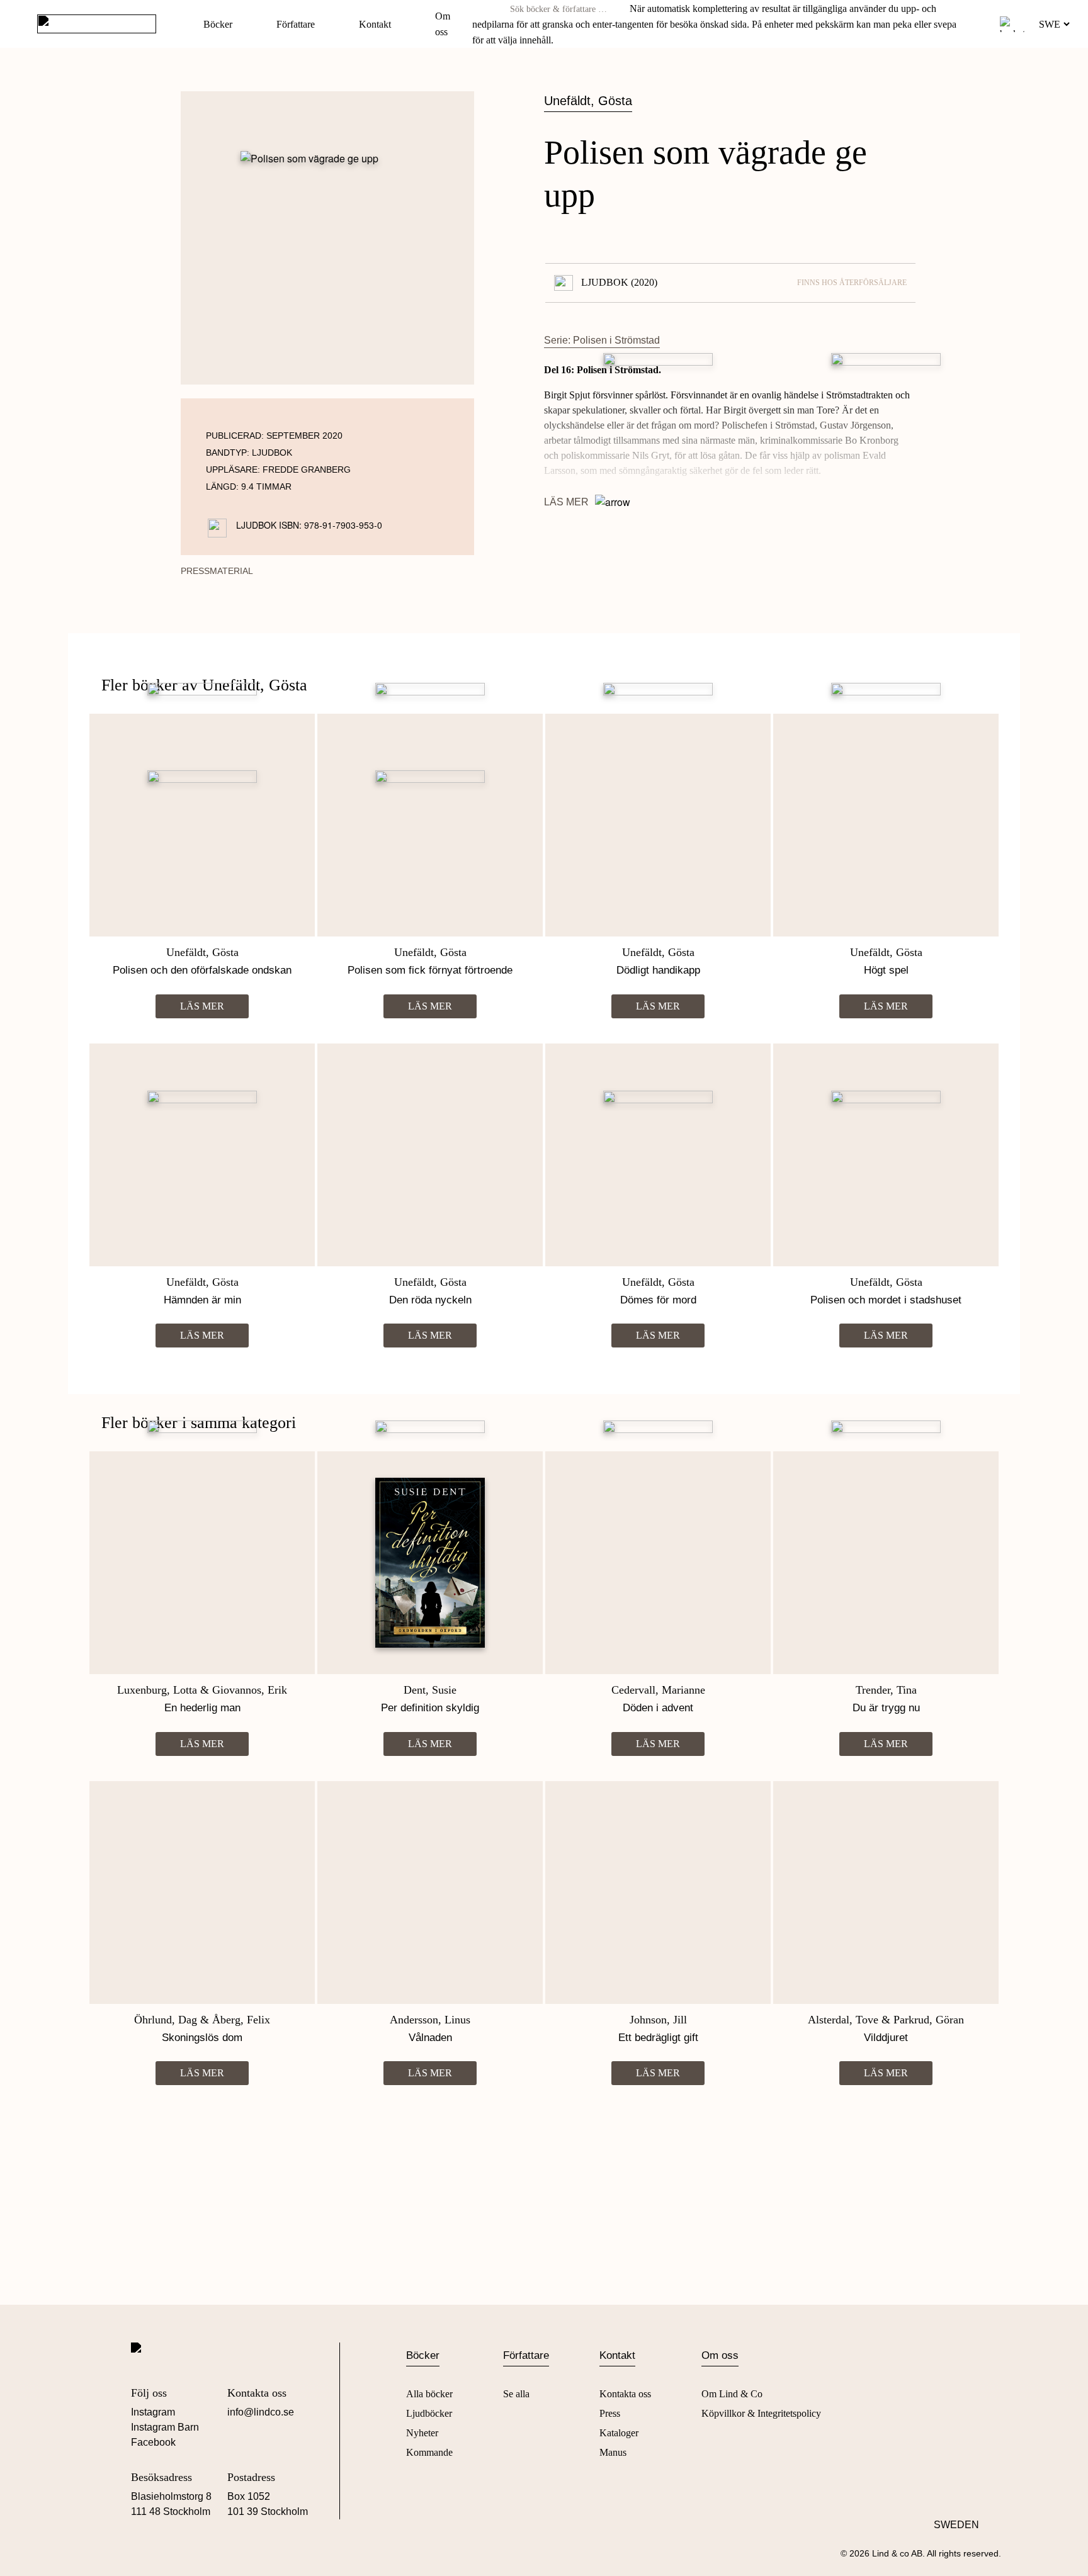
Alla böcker (429, 2394)
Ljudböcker (429, 2413)
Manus (613, 2452)
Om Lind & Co (732, 2394)
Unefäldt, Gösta (588, 101)
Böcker (218, 24)
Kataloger (619, 2433)
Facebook (153, 2442)
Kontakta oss (625, 2394)
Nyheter (422, 2433)
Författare (296, 24)
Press (610, 2413)
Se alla (516, 2394)
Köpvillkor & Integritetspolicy (761, 2413)
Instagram (153, 2412)
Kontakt (375, 24)
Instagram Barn (165, 2427)
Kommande (429, 2452)
